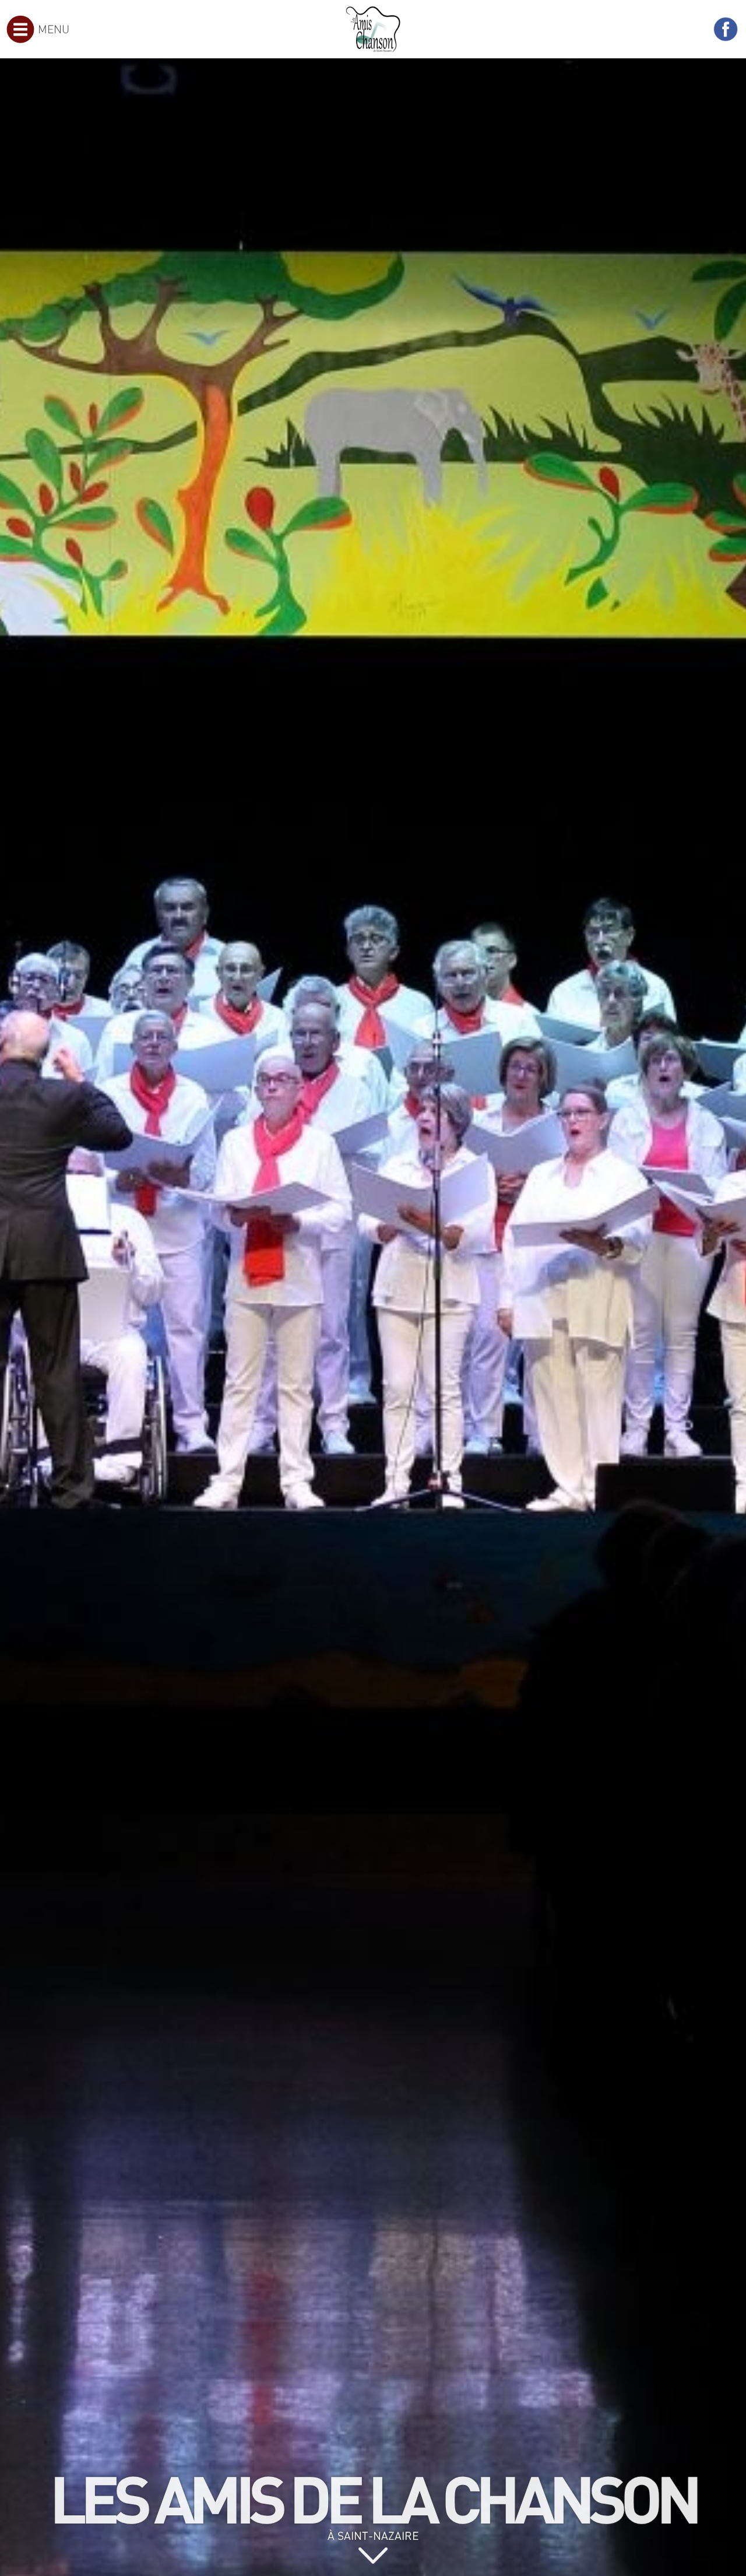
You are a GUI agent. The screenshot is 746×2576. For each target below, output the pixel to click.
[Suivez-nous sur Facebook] (726, 29)
